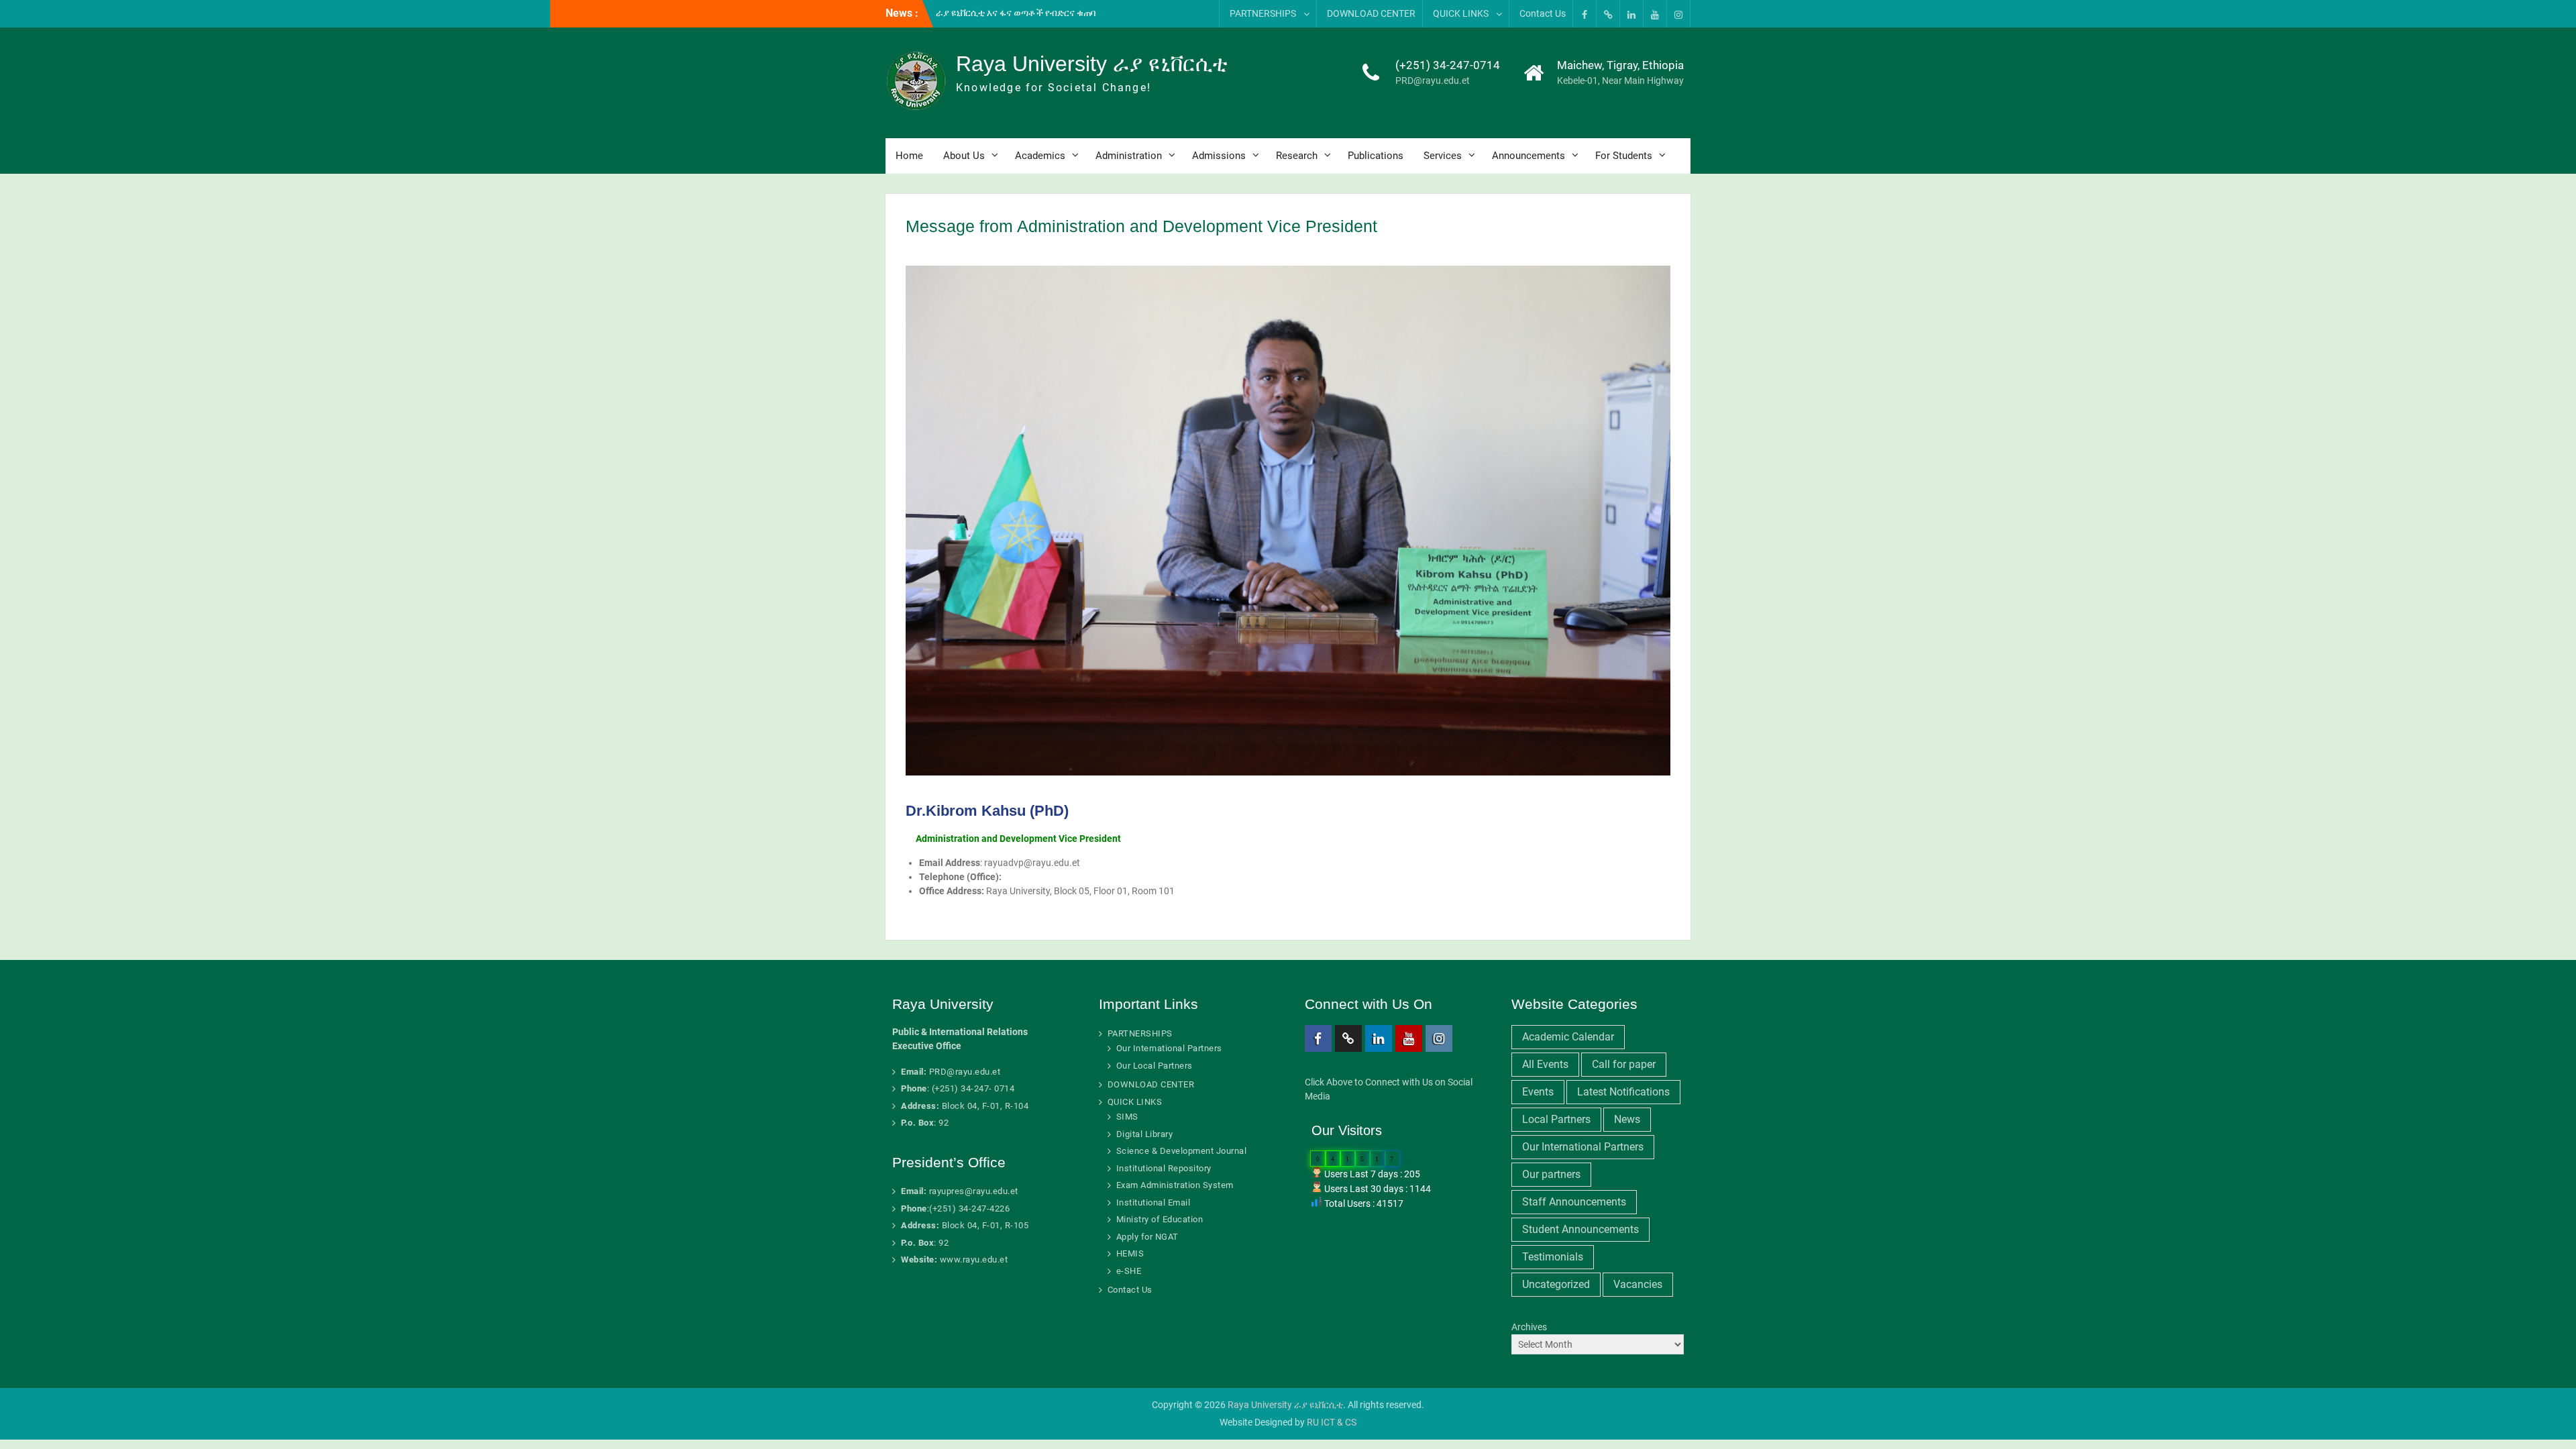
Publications (1376, 156)
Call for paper (1624, 1064)
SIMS (1127, 1117)
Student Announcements (1580, 1229)
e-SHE (1129, 1271)
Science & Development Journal (1182, 1151)
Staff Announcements (1574, 1202)
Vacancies (1638, 1284)
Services (1443, 156)
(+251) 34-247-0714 (1448, 65)
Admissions (1219, 156)
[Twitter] (1608, 14)
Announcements (1528, 156)
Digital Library (1145, 1134)
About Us (964, 156)
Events (1538, 1092)
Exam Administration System (1175, 1185)
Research (1297, 156)
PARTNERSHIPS (1263, 13)
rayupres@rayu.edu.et (974, 1191)
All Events (1545, 1064)
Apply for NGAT (1147, 1237)
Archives (1529, 1327)
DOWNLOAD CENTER (1371, 13)
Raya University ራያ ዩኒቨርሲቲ (1092, 64)
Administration (1129, 156)
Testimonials (1553, 1257)
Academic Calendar (1568, 1037)
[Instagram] (1678, 14)
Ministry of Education (1160, 1219)
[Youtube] (1655, 14)
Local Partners (1556, 1119)
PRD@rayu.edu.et (1433, 80)
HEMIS (1130, 1253)
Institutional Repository (1164, 1168)
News (1627, 1119)
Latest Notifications (1623, 1092)
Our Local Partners (1155, 1066)
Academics (1040, 156)
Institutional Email (1153, 1202)
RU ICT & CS (1332, 1422)
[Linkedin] (1631, 14)
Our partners (1551, 1174)
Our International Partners (1169, 1048)
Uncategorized (1556, 1284)
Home (909, 156)
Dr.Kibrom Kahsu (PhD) (987, 811)
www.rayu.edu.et (974, 1259)
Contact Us (1543, 13)
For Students (1624, 156)
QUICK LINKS (1461, 13)
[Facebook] (1585, 14)
